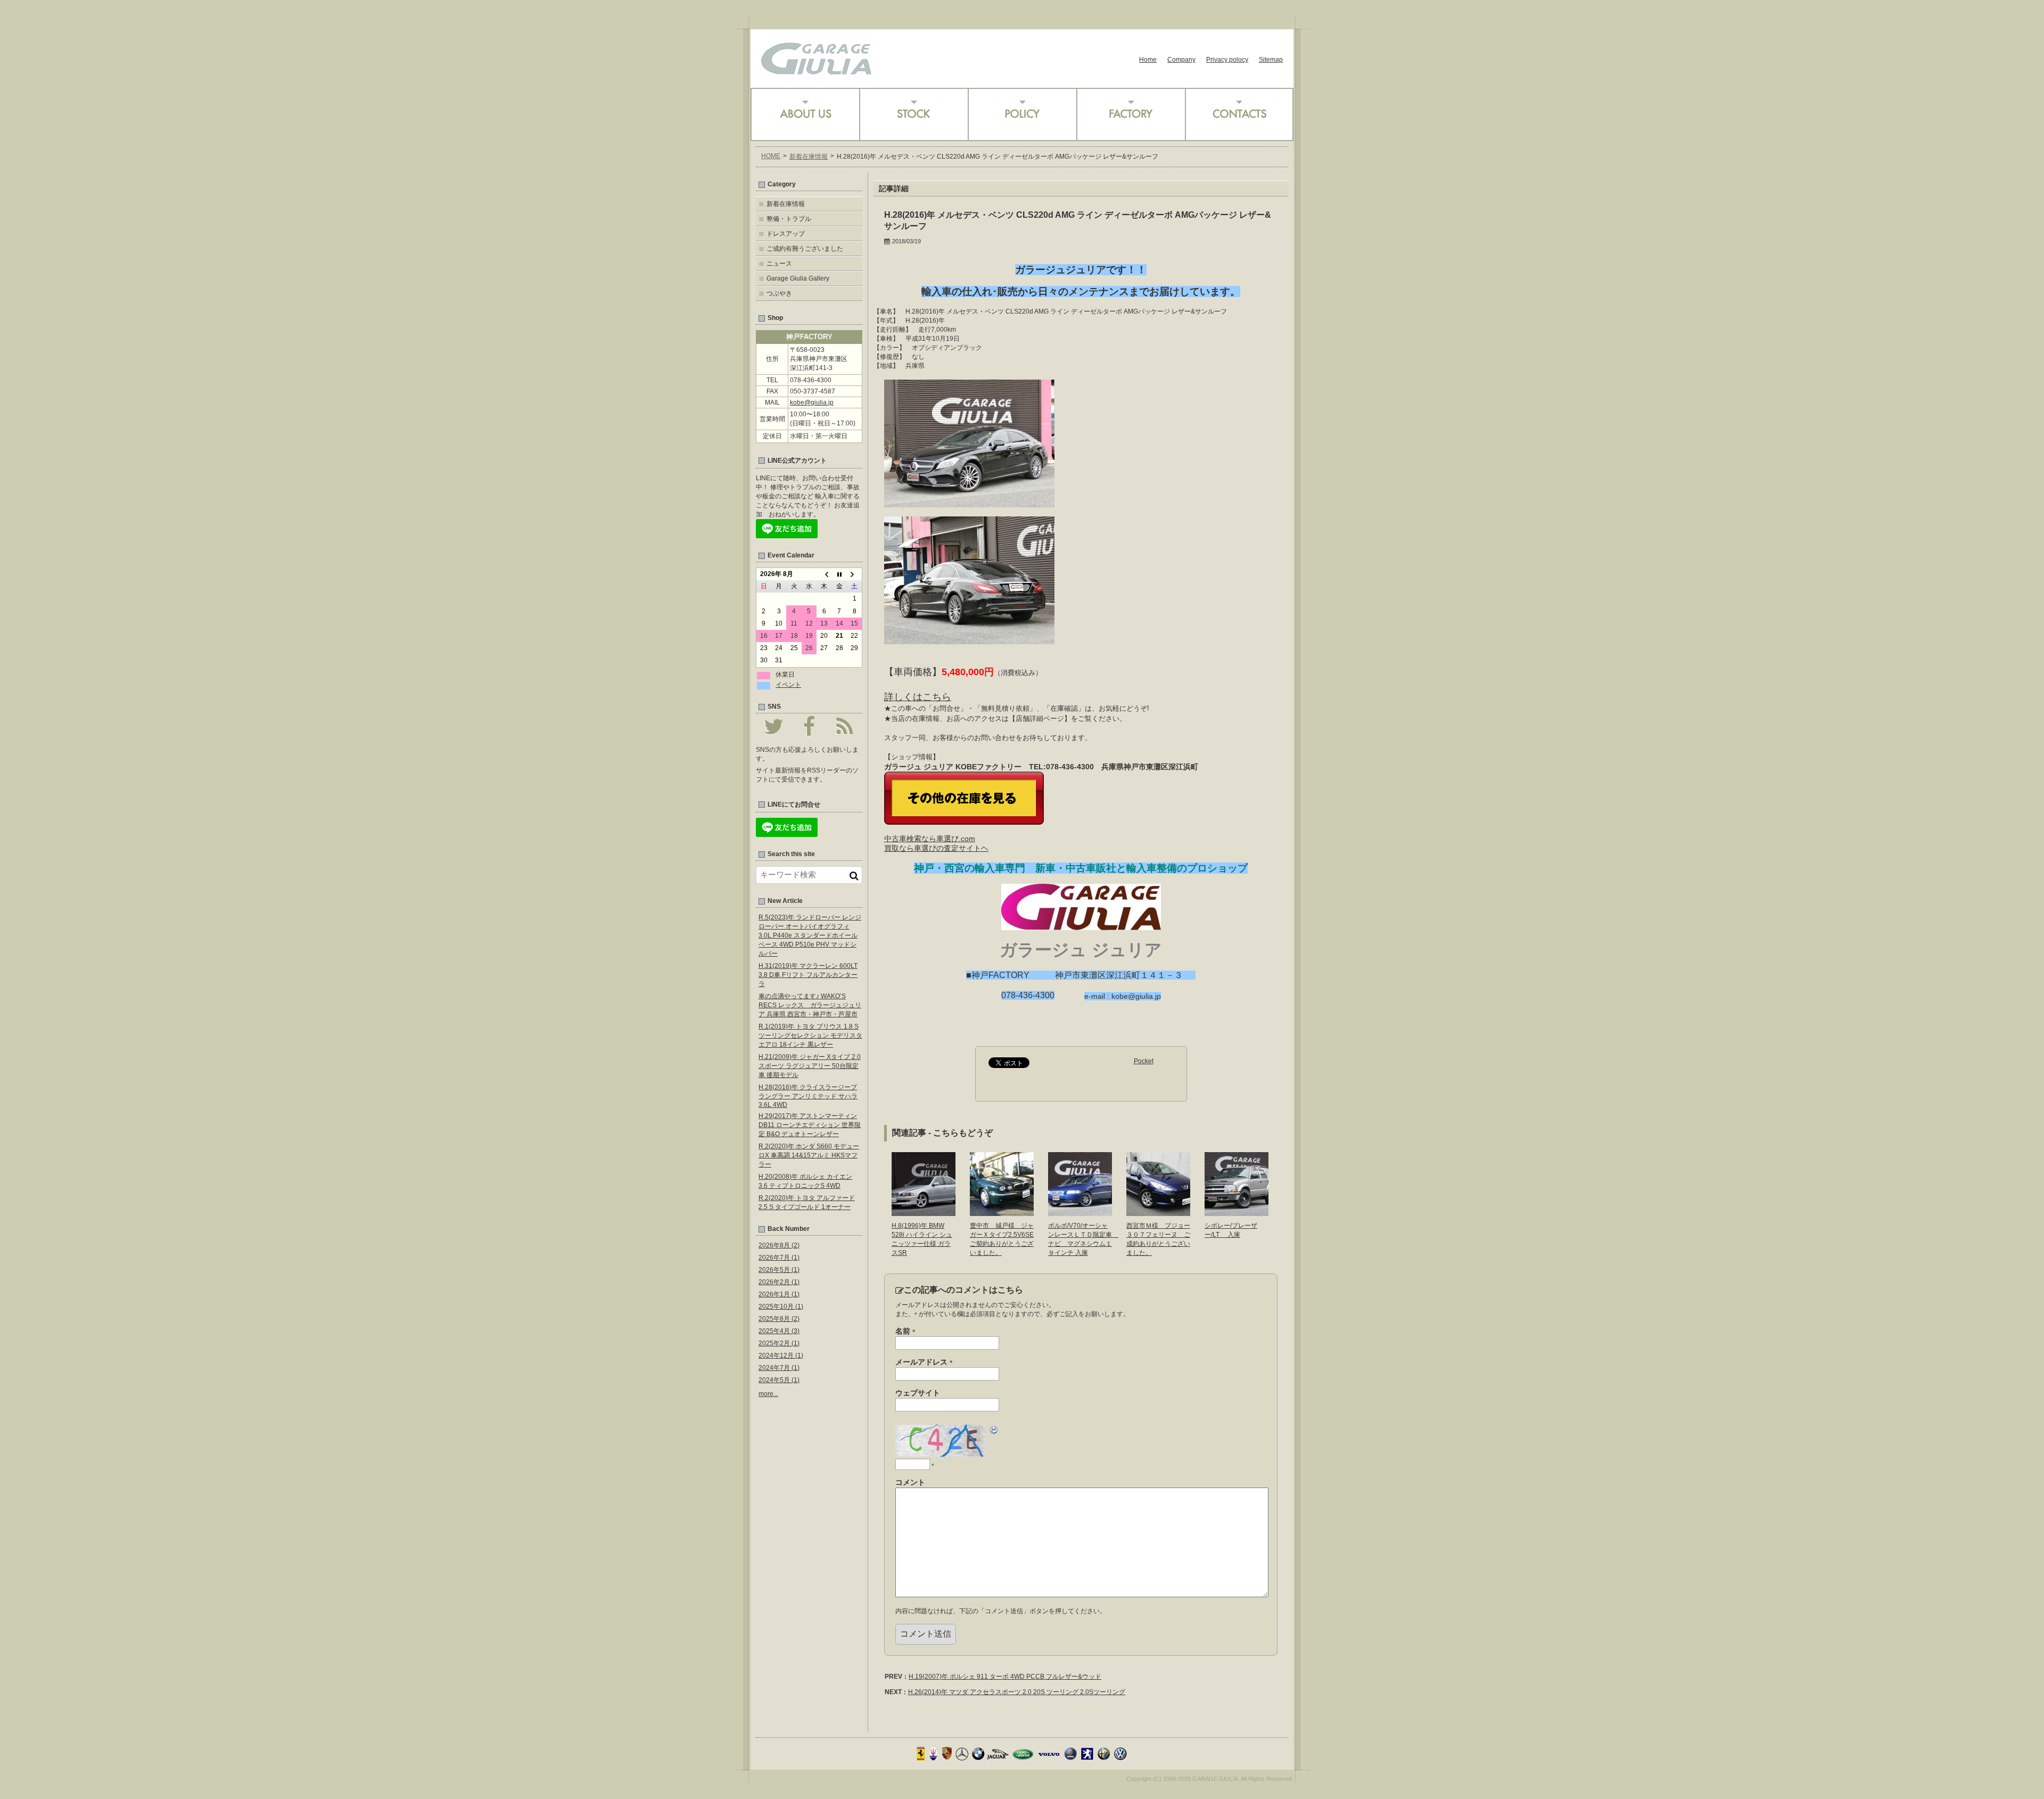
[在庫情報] (913, 114)
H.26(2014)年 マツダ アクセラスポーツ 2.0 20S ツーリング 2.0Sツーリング (1017, 1692)
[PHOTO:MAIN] (969, 503)
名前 (905, 1332)
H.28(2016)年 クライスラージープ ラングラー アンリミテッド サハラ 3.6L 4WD (808, 1096)
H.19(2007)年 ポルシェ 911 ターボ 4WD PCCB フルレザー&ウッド (1005, 1677)
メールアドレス (924, 1362)
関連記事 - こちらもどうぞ (942, 1133)
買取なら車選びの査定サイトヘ (936, 848)
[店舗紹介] (805, 114)
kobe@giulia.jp (812, 402)
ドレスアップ (786, 234)
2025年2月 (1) (779, 1343)
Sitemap (1271, 60)
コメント (910, 1482)
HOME (771, 156)
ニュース (779, 264)
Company (1181, 60)
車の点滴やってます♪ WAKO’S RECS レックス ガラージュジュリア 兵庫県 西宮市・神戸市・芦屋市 (810, 1005)
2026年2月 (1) (779, 1282)
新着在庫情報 (809, 157)
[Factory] (1131, 114)
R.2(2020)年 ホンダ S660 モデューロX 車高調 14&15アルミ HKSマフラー (809, 1155)
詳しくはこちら (918, 697)
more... (768, 1394)
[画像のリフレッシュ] (994, 1432)
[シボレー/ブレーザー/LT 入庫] (1237, 1212)
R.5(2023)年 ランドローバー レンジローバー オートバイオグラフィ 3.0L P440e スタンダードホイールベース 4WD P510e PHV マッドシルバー (810, 935)
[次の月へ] (854, 574)
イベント (788, 685)
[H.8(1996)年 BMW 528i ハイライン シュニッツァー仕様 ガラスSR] (924, 1212)
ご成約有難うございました (805, 249)
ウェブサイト (918, 1393)
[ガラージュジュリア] (816, 71)
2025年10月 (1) (781, 1307)
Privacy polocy (1227, 60)
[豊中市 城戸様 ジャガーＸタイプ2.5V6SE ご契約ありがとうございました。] (1002, 1212)
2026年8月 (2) (779, 1245)
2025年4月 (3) (779, 1331)
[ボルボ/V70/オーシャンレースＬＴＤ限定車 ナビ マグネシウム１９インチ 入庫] (1080, 1212)
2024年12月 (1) (781, 1356)
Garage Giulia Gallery (798, 278)
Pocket (1144, 1061)
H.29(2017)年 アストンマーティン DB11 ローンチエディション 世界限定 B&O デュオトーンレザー (810, 1125)
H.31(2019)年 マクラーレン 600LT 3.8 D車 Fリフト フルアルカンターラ (808, 975)
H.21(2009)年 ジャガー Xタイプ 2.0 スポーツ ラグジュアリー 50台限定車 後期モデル (810, 1066)
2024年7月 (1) (779, 1368)
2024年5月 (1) (779, 1380)
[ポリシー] (1022, 114)
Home (1148, 60)
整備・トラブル (789, 219)
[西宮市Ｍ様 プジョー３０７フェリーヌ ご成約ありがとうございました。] (1158, 1212)
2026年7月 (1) (779, 1258)
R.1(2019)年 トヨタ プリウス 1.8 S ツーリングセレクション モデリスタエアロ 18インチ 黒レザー (810, 1036)
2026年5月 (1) (779, 1270)
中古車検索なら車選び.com (930, 839)
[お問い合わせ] (1239, 114)
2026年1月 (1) (779, 1294)
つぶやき (779, 293)
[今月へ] (839, 574)
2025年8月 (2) (779, 1319)
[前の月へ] (824, 574)
